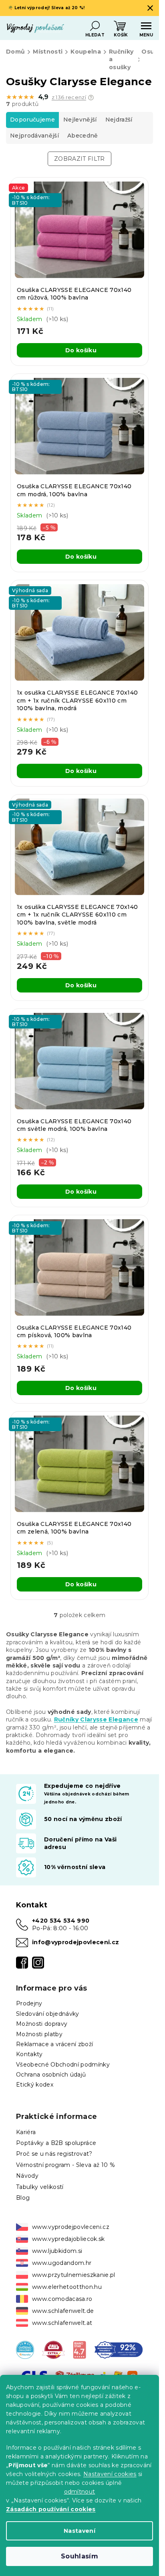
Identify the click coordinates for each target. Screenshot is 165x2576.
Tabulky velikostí (40, 2187)
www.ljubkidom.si (57, 2251)
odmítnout (80, 2492)
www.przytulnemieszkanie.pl (74, 2275)
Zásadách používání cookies (51, 2509)
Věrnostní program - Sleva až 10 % (65, 2165)
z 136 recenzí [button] (69, 97)
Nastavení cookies (110, 2474)
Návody (27, 2176)
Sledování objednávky (48, 2014)
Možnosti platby (39, 2034)
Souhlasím (79, 2556)
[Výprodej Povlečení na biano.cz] (79, 2350)
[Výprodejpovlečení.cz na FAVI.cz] (53, 2350)
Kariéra (26, 2132)
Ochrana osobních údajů (51, 2075)
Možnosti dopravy (42, 2024)
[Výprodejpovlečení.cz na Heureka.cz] (25, 2350)
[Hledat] (95, 26)
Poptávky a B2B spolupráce (56, 2143)
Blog (23, 2198)
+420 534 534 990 (61, 1921)
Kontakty (29, 2054)
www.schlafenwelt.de (63, 2311)
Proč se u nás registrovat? (54, 2154)
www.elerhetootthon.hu (67, 2287)
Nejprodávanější (34, 136)
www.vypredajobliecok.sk (68, 2239)
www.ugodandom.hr (62, 2263)
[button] (91, 98)
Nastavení (79, 2531)
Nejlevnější (80, 120)
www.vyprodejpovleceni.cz (71, 2227)
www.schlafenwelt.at (62, 2323)
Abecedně (83, 136)
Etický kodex (35, 2085)
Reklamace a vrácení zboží (54, 2044)
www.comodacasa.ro (62, 2299)
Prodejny (29, 2003)
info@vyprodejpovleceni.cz (75, 1942)
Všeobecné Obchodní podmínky (63, 2065)
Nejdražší (119, 120)
